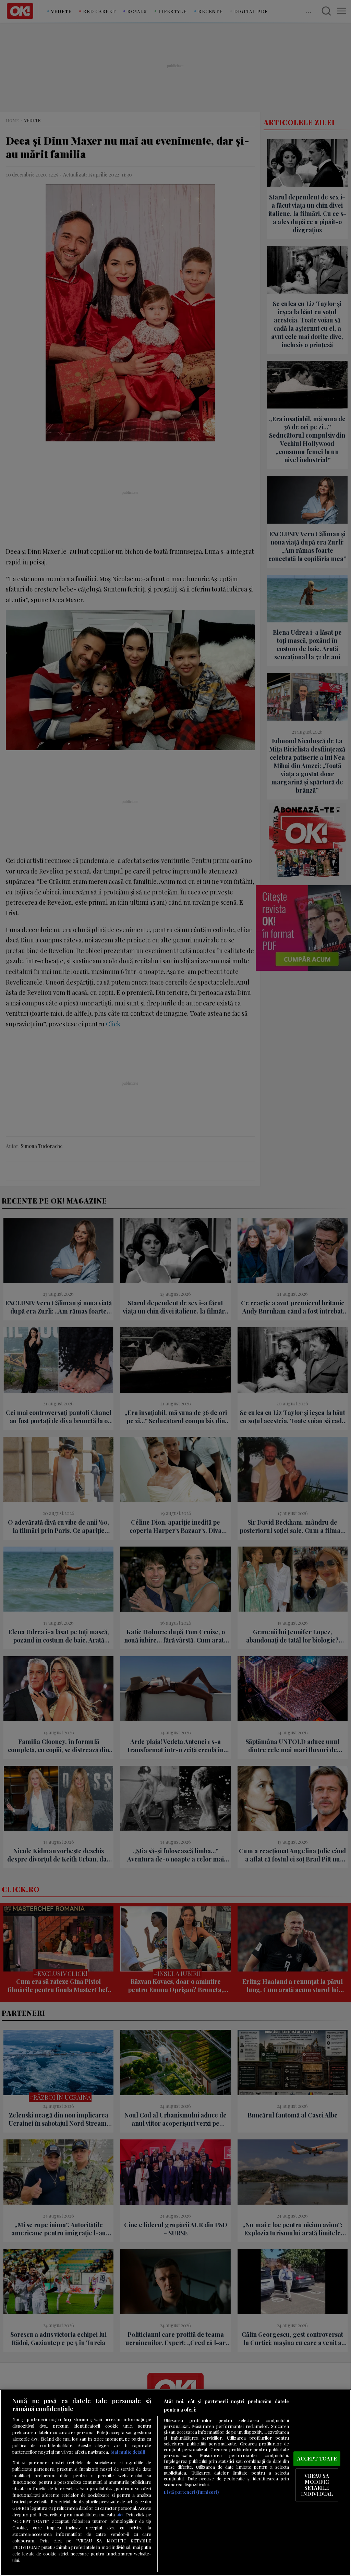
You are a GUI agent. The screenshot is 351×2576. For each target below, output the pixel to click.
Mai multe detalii (128, 2452)
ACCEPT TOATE (317, 2458)
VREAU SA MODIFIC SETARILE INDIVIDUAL (317, 2485)
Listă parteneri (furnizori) (191, 2492)
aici (120, 2514)
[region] (175, 2483)
